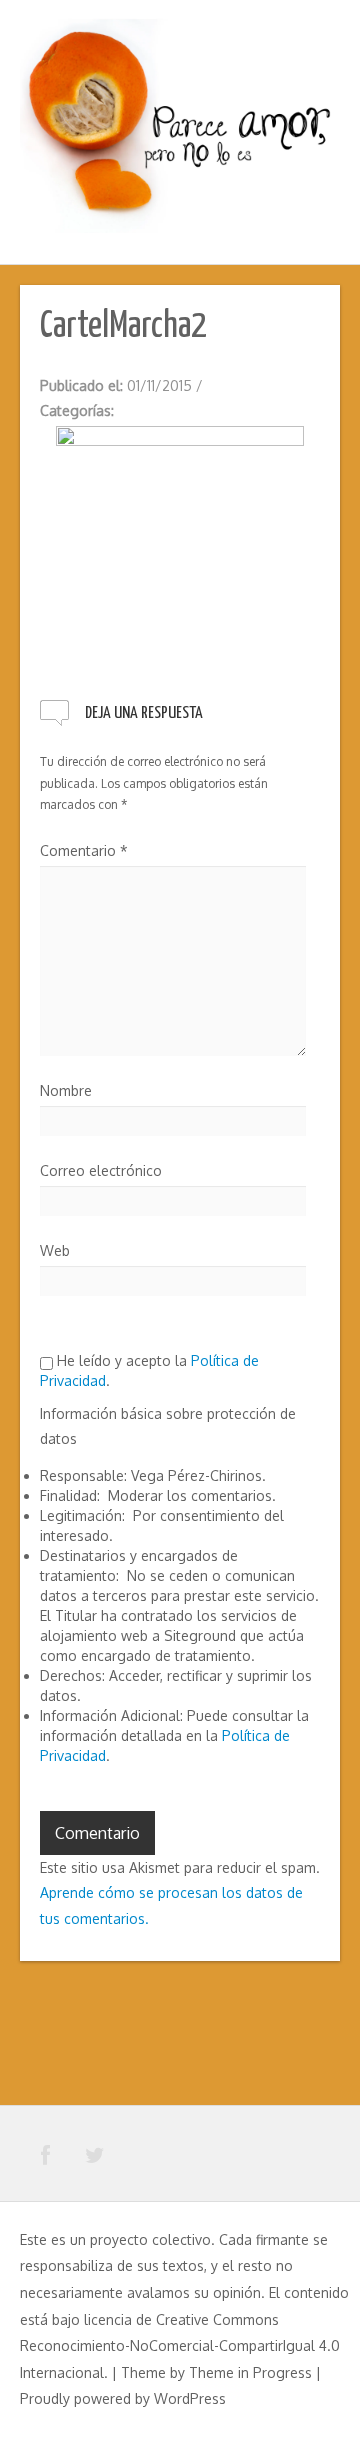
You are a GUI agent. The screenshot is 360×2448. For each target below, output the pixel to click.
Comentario (84, 850)
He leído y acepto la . (149, 1370)
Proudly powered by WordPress (123, 2398)
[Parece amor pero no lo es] (180, 124)
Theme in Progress (250, 2372)
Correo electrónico (101, 1170)
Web (55, 1250)
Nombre (66, 1090)
